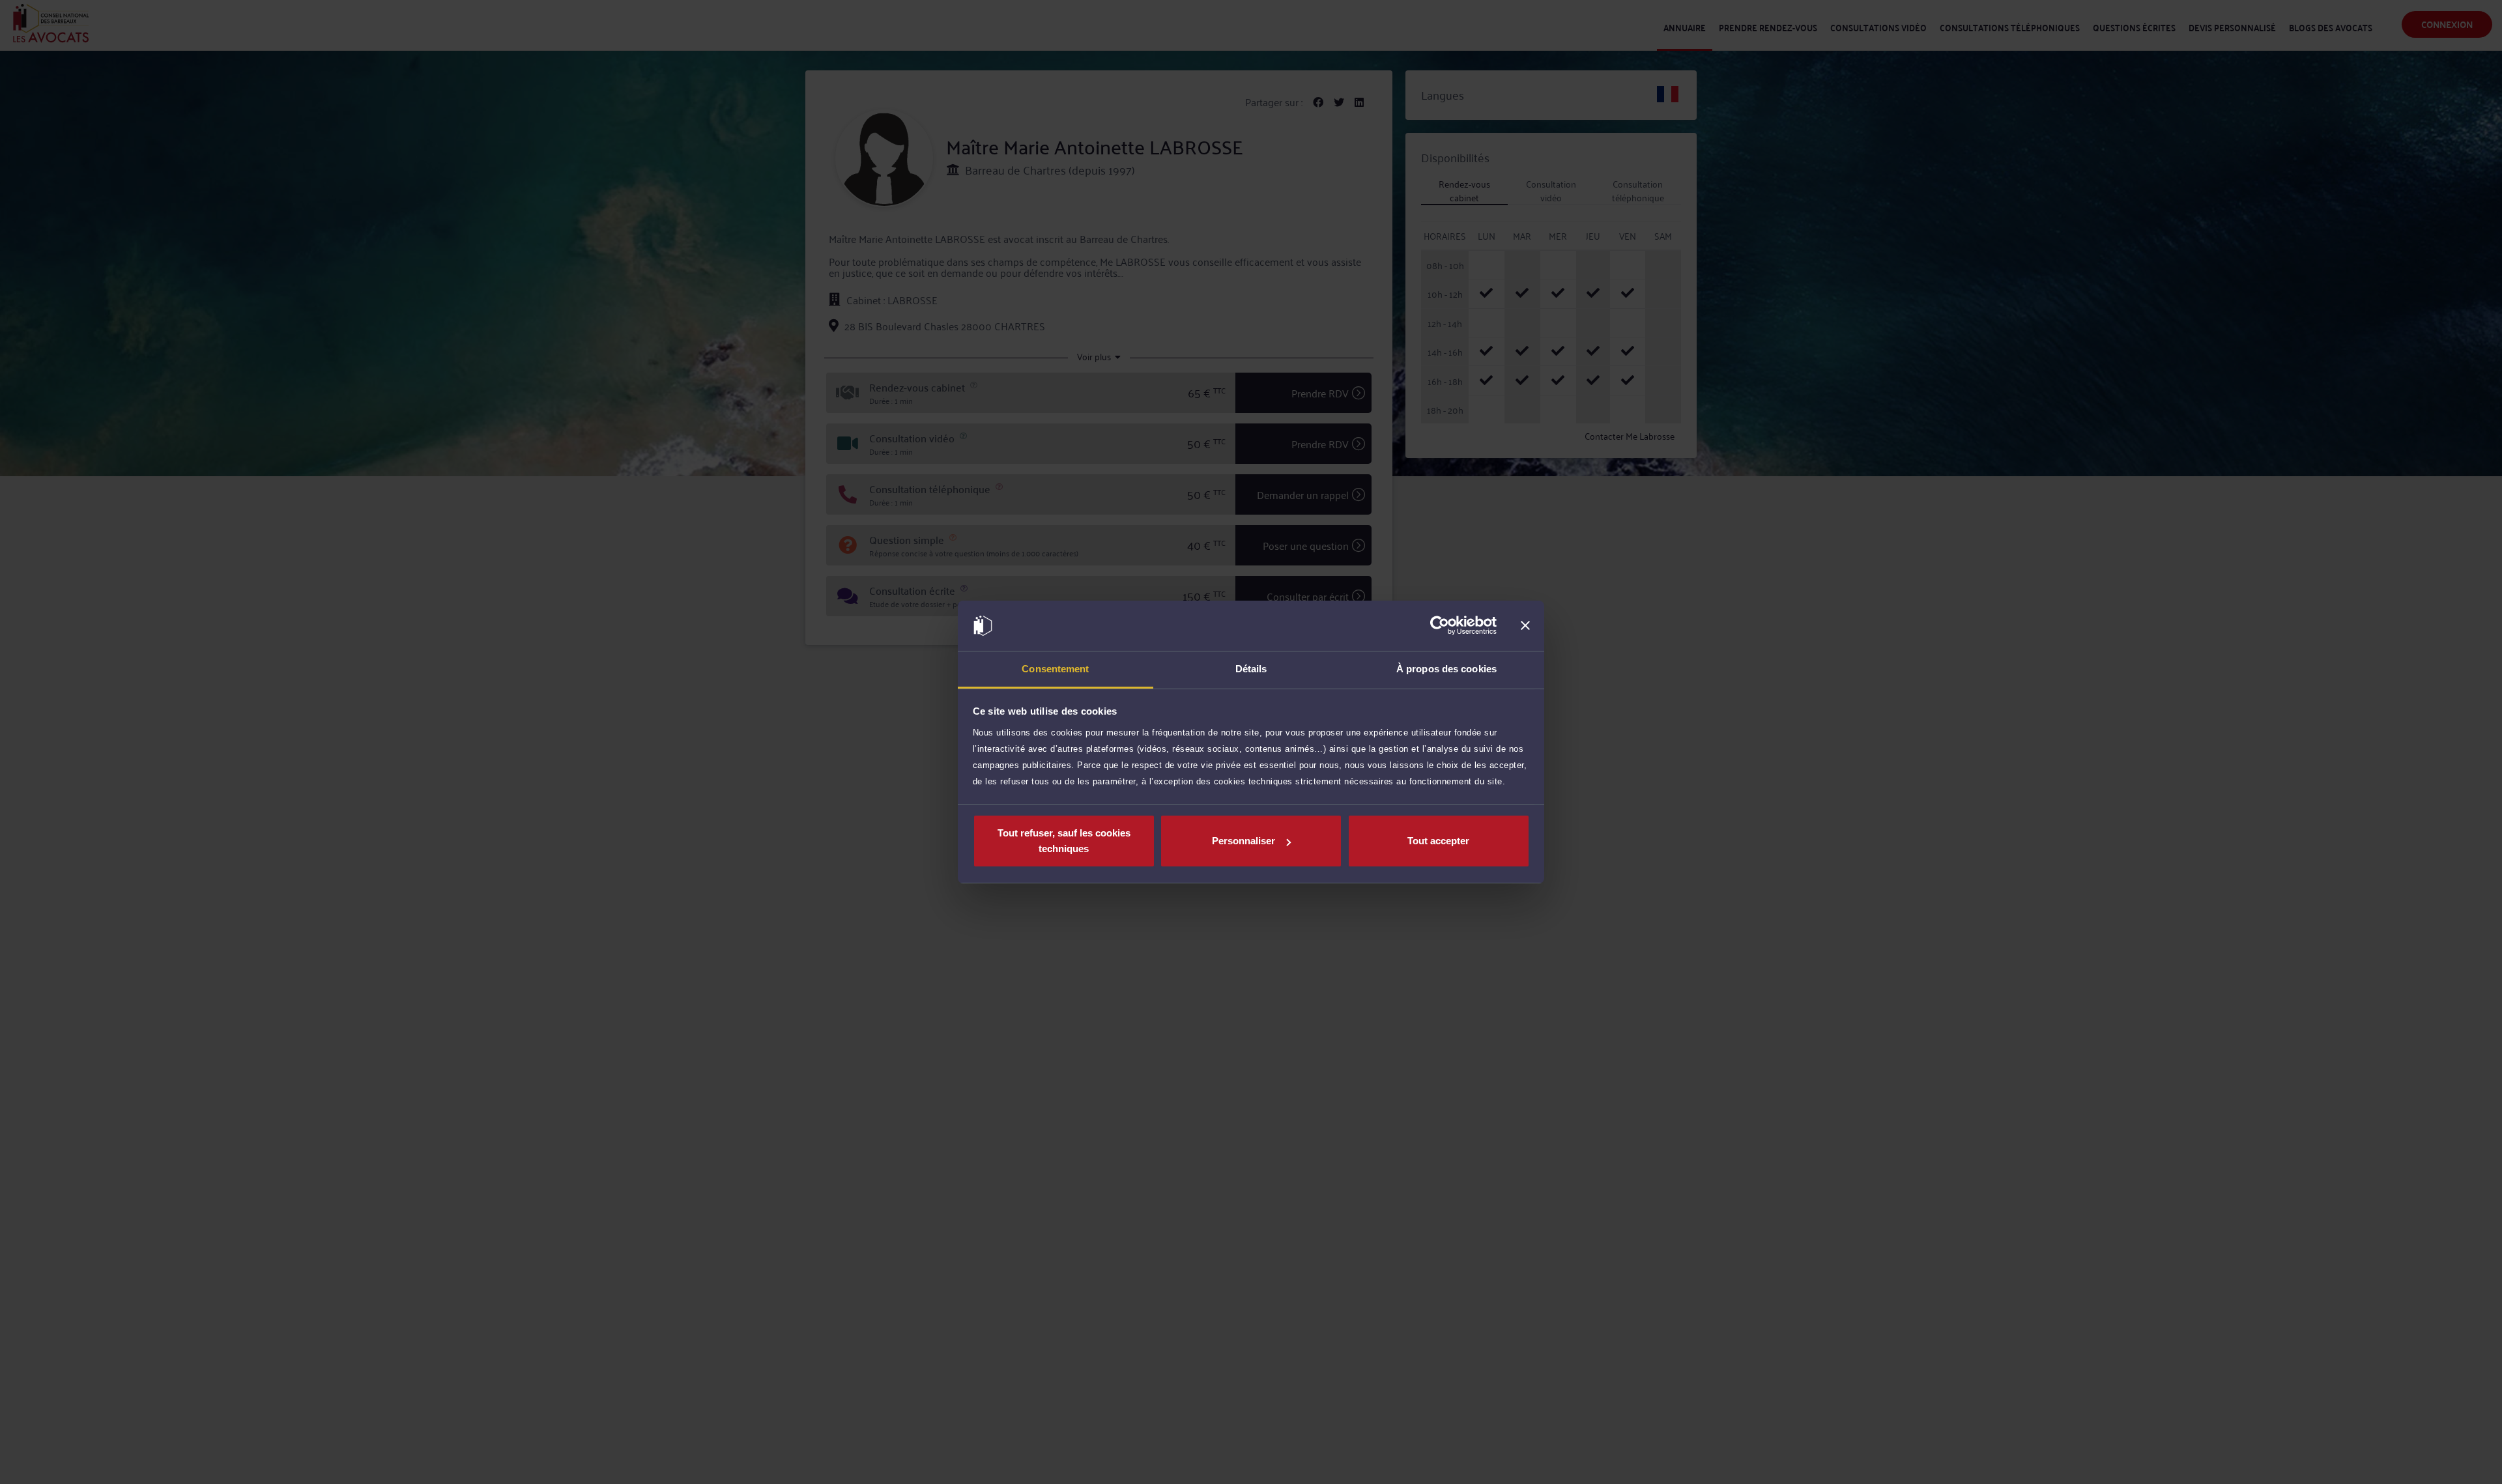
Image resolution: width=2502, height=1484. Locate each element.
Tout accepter (1438, 841)
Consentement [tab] (1055, 669)
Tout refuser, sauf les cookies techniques (1064, 841)
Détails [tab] (1251, 669)
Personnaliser (1244, 841)
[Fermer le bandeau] (1525, 626)
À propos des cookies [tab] (1446, 669)
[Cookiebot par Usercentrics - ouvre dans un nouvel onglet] (1440, 626)
